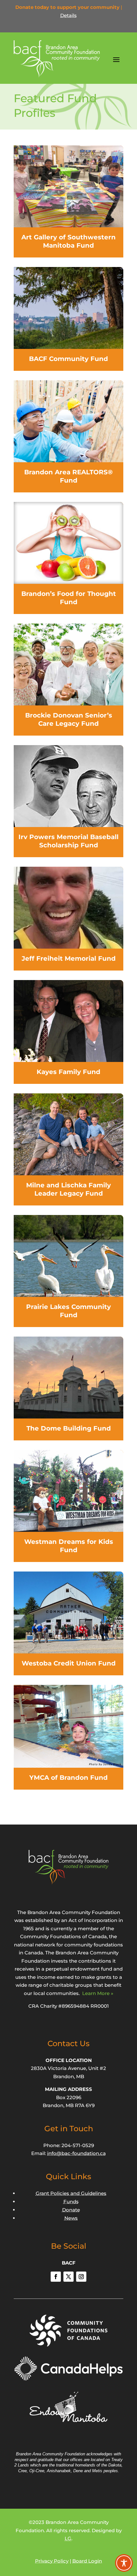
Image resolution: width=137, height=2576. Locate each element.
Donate (71, 2210)
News (71, 2218)
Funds (71, 2202)
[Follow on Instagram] (81, 2277)
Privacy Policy (52, 2561)
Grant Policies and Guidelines (71, 2193)
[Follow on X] (68, 2277)
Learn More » (98, 1993)
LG (68, 2538)
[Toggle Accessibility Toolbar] (124, 2563)
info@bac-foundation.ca (76, 2153)
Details (68, 15)
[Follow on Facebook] (56, 2277)
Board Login (87, 2561)
